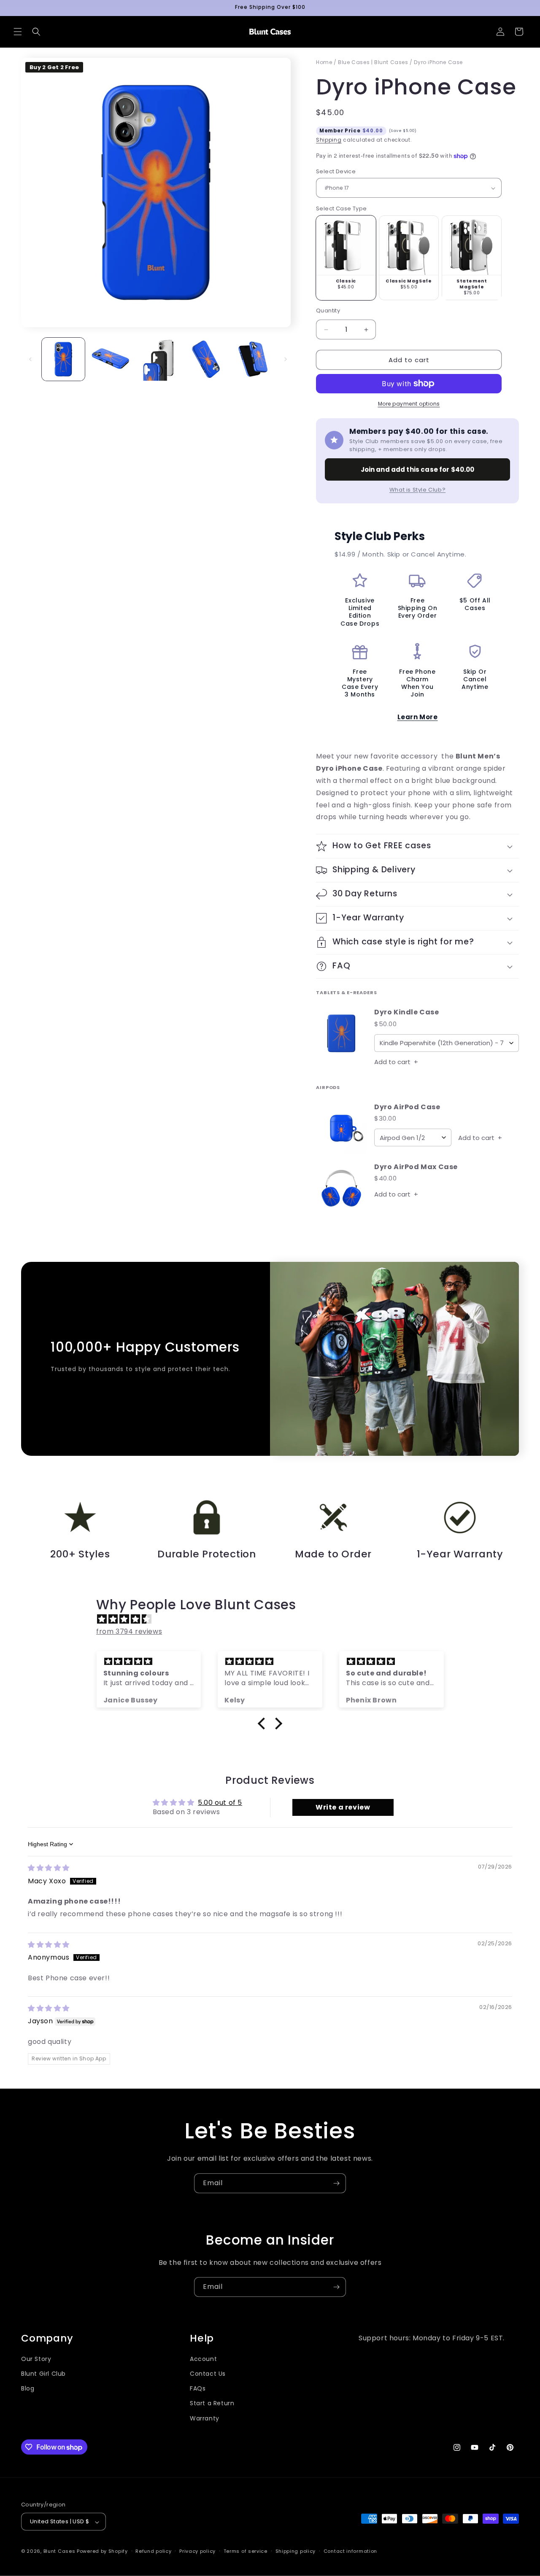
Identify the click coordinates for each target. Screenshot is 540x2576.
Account (203, 2359)
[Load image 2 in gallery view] (111, 359)
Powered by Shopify (102, 2552)
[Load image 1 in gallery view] (63, 359)
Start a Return (212, 2404)
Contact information (350, 2551)
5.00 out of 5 (220, 1803)
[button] (18, 32)
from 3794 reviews (129, 1631)
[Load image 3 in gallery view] (158, 359)
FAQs (198, 2389)
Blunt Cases (59, 2552)
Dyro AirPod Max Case (416, 1167)
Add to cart (396, 1062)
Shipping (329, 140)
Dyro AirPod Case (407, 1107)
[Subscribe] (336, 2183)
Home (324, 62)
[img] (274, 1619)
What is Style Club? (417, 490)
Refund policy (153, 2551)
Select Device (336, 171)
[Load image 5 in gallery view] (253, 359)
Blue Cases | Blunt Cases (373, 62)
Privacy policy (197, 2551)
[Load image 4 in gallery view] (205, 359)
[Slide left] (30, 359)
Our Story (36, 2359)
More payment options (409, 404)
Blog (28, 2389)
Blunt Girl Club (43, 2374)
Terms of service (246, 2551)
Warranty (205, 2418)
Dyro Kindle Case (407, 1012)
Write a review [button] (343, 1807)
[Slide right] (286, 359)
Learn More (418, 717)
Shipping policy (296, 2551)
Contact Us (208, 2374)
